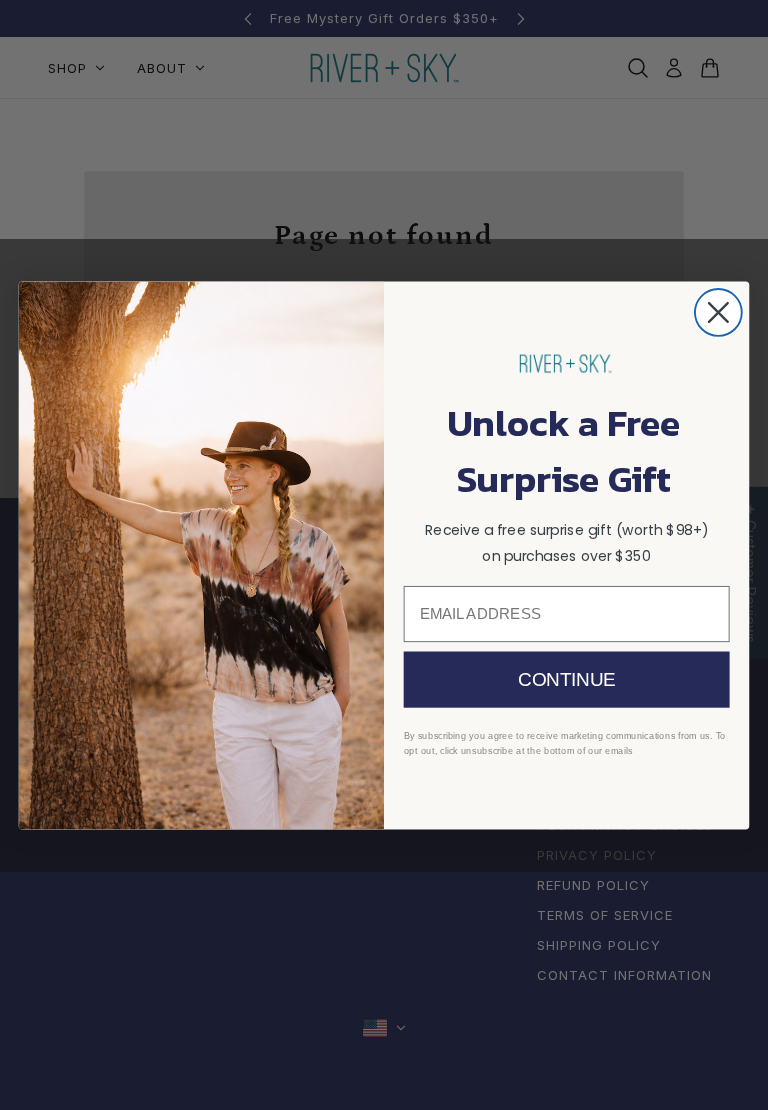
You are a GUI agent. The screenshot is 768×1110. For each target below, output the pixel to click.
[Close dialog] (718, 312)
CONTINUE (566, 679)
